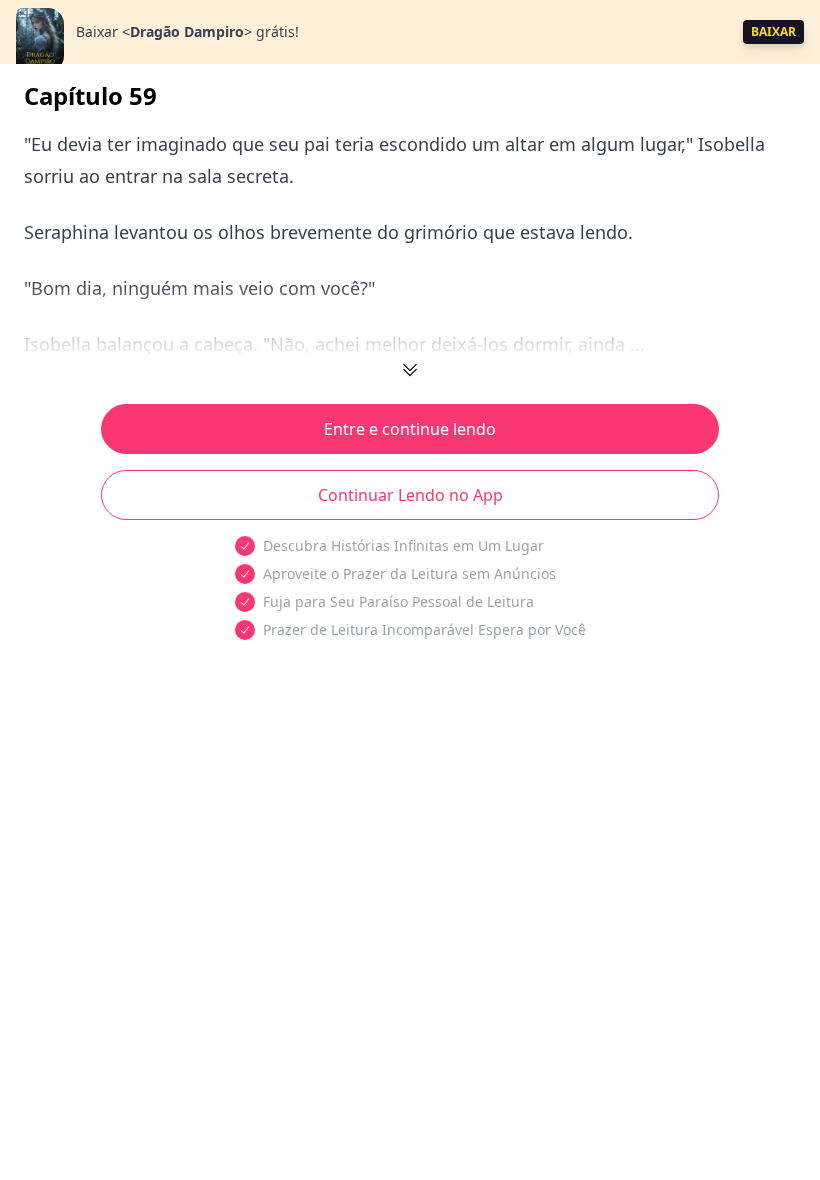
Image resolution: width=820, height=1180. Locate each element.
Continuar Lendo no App (410, 495)
